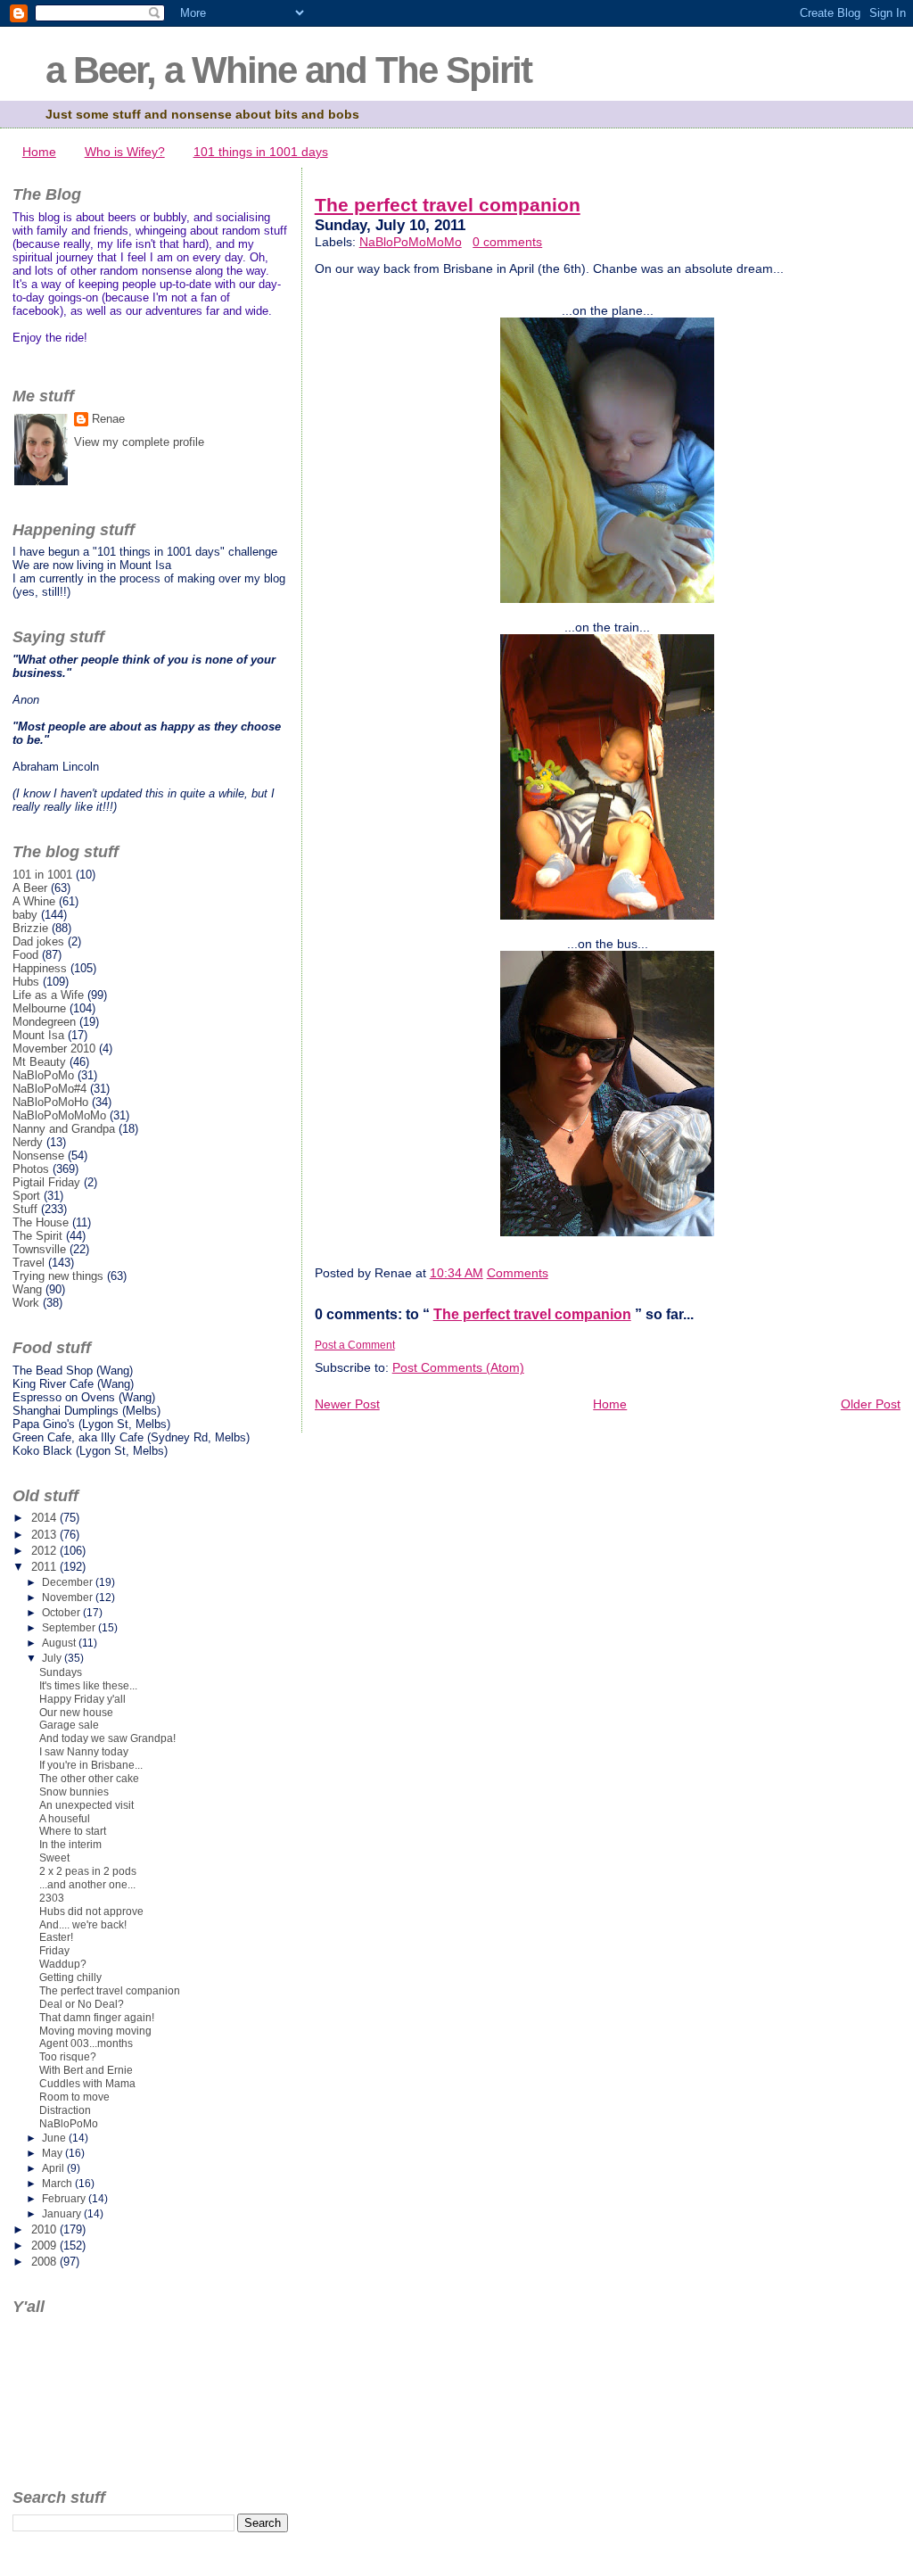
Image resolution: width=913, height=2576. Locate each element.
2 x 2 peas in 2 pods (88, 1871)
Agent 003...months (86, 2043)
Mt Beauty (39, 1062)
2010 (45, 2229)
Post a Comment (355, 1345)
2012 (45, 1551)
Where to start (73, 1831)
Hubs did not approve (91, 1911)
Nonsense (38, 1156)
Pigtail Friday (46, 1182)
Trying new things (58, 1276)
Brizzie (30, 928)
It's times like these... (88, 1686)
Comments (518, 1273)
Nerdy (28, 1142)
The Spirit (37, 1236)
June (55, 2138)
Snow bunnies (74, 1792)
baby (25, 915)
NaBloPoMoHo (50, 1102)
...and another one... (87, 1885)
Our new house (76, 1713)
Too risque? (68, 2057)
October (62, 1613)
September (70, 1628)
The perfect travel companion (448, 205)
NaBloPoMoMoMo (411, 242)
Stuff (25, 1209)
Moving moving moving (95, 2031)
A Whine (34, 901)
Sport (26, 1196)
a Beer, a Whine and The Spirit (288, 70)
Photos (31, 1169)
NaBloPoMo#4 (49, 1089)
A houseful (65, 1819)
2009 (45, 2246)
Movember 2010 (54, 1049)
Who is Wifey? (125, 152)
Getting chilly (70, 1977)
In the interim (70, 1845)
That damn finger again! (97, 2018)
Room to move (74, 2097)
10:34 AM (456, 1273)
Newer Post (347, 1404)
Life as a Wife (48, 995)
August (60, 1643)
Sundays (61, 1672)
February (65, 2199)
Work (26, 1303)
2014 (45, 1518)
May (53, 2153)
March (58, 2184)
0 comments (507, 242)
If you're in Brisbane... (91, 1765)
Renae (108, 419)
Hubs (26, 982)
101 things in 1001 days (261, 152)
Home (39, 152)
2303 (52, 1898)
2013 (45, 1535)
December (69, 1582)
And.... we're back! (83, 1925)
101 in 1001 (42, 875)
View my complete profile (139, 442)
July (53, 1658)
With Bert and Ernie (86, 2070)
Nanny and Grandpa (64, 1129)
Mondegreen (44, 1022)
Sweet (54, 1858)
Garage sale (69, 1725)
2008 (45, 2262)
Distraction (65, 2110)
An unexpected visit (86, 1805)
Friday (54, 1951)
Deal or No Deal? (82, 2004)
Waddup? (63, 1964)
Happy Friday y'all (82, 1699)
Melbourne (39, 1008)
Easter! (56, 1937)
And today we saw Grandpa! (107, 1738)
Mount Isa (38, 1035)
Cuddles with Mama (87, 2084)
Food (25, 955)
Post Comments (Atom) (458, 1367)
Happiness (40, 968)
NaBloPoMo (43, 1075)
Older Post (871, 1404)
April (54, 2168)
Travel (29, 1263)
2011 (45, 1567)
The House (41, 1222)
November (69, 1598)
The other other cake (89, 1779)
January (63, 2214)
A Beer (30, 888)
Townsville (39, 1249)
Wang (27, 1289)
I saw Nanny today (84, 1752)
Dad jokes (38, 941)
